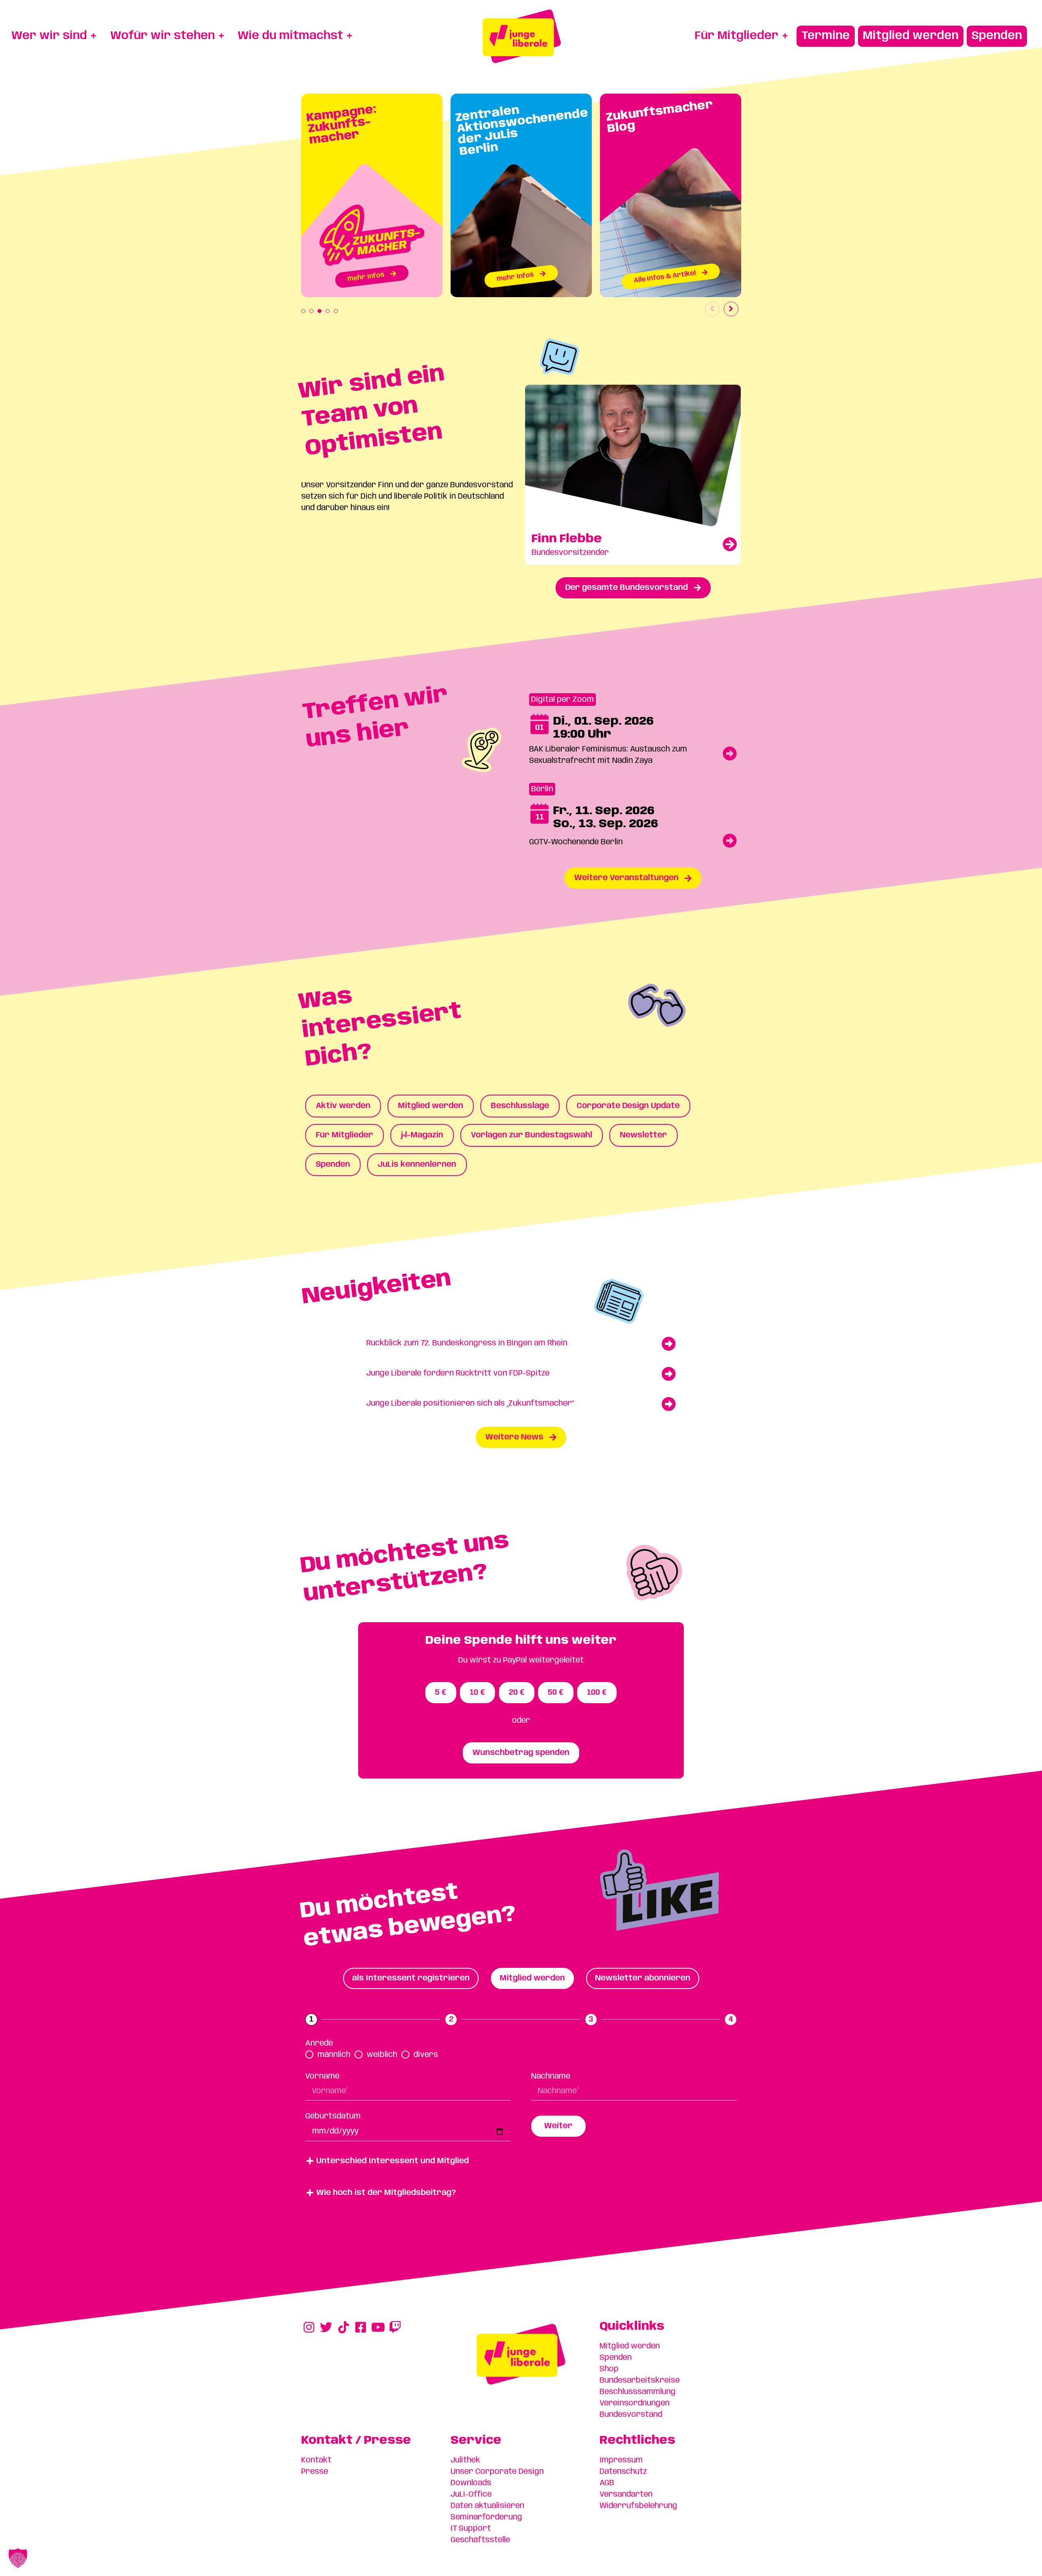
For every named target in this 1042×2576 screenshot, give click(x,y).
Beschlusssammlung (638, 2392)
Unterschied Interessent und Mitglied (393, 2161)
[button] (521, 2161)
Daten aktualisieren (487, 2506)
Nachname (551, 2077)
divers (426, 2055)
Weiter (558, 2126)
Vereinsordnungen (635, 2403)
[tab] (411, 1978)
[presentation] (303, 311)
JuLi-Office (471, 2495)
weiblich (382, 2055)
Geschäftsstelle (480, 2540)
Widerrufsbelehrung (638, 2506)
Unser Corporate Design (497, 2472)
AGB (607, 2483)
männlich (334, 2055)
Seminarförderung (486, 2517)
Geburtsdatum (333, 2116)
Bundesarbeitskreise (640, 2381)
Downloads (471, 2483)
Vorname (322, 2077)
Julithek (465, 2460)
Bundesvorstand (631, 2415)
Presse (315, 2472)
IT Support (471, 2529)
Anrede (319, 2044)
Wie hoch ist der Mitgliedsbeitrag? (386, 2193)
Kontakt (316, 2460)
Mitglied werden (630, 2346)
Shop (609, 2369)
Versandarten (626, 2495)
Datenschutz (623, 2472)
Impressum (621, 2460)
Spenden (616, 2358)
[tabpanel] (372, 195)
